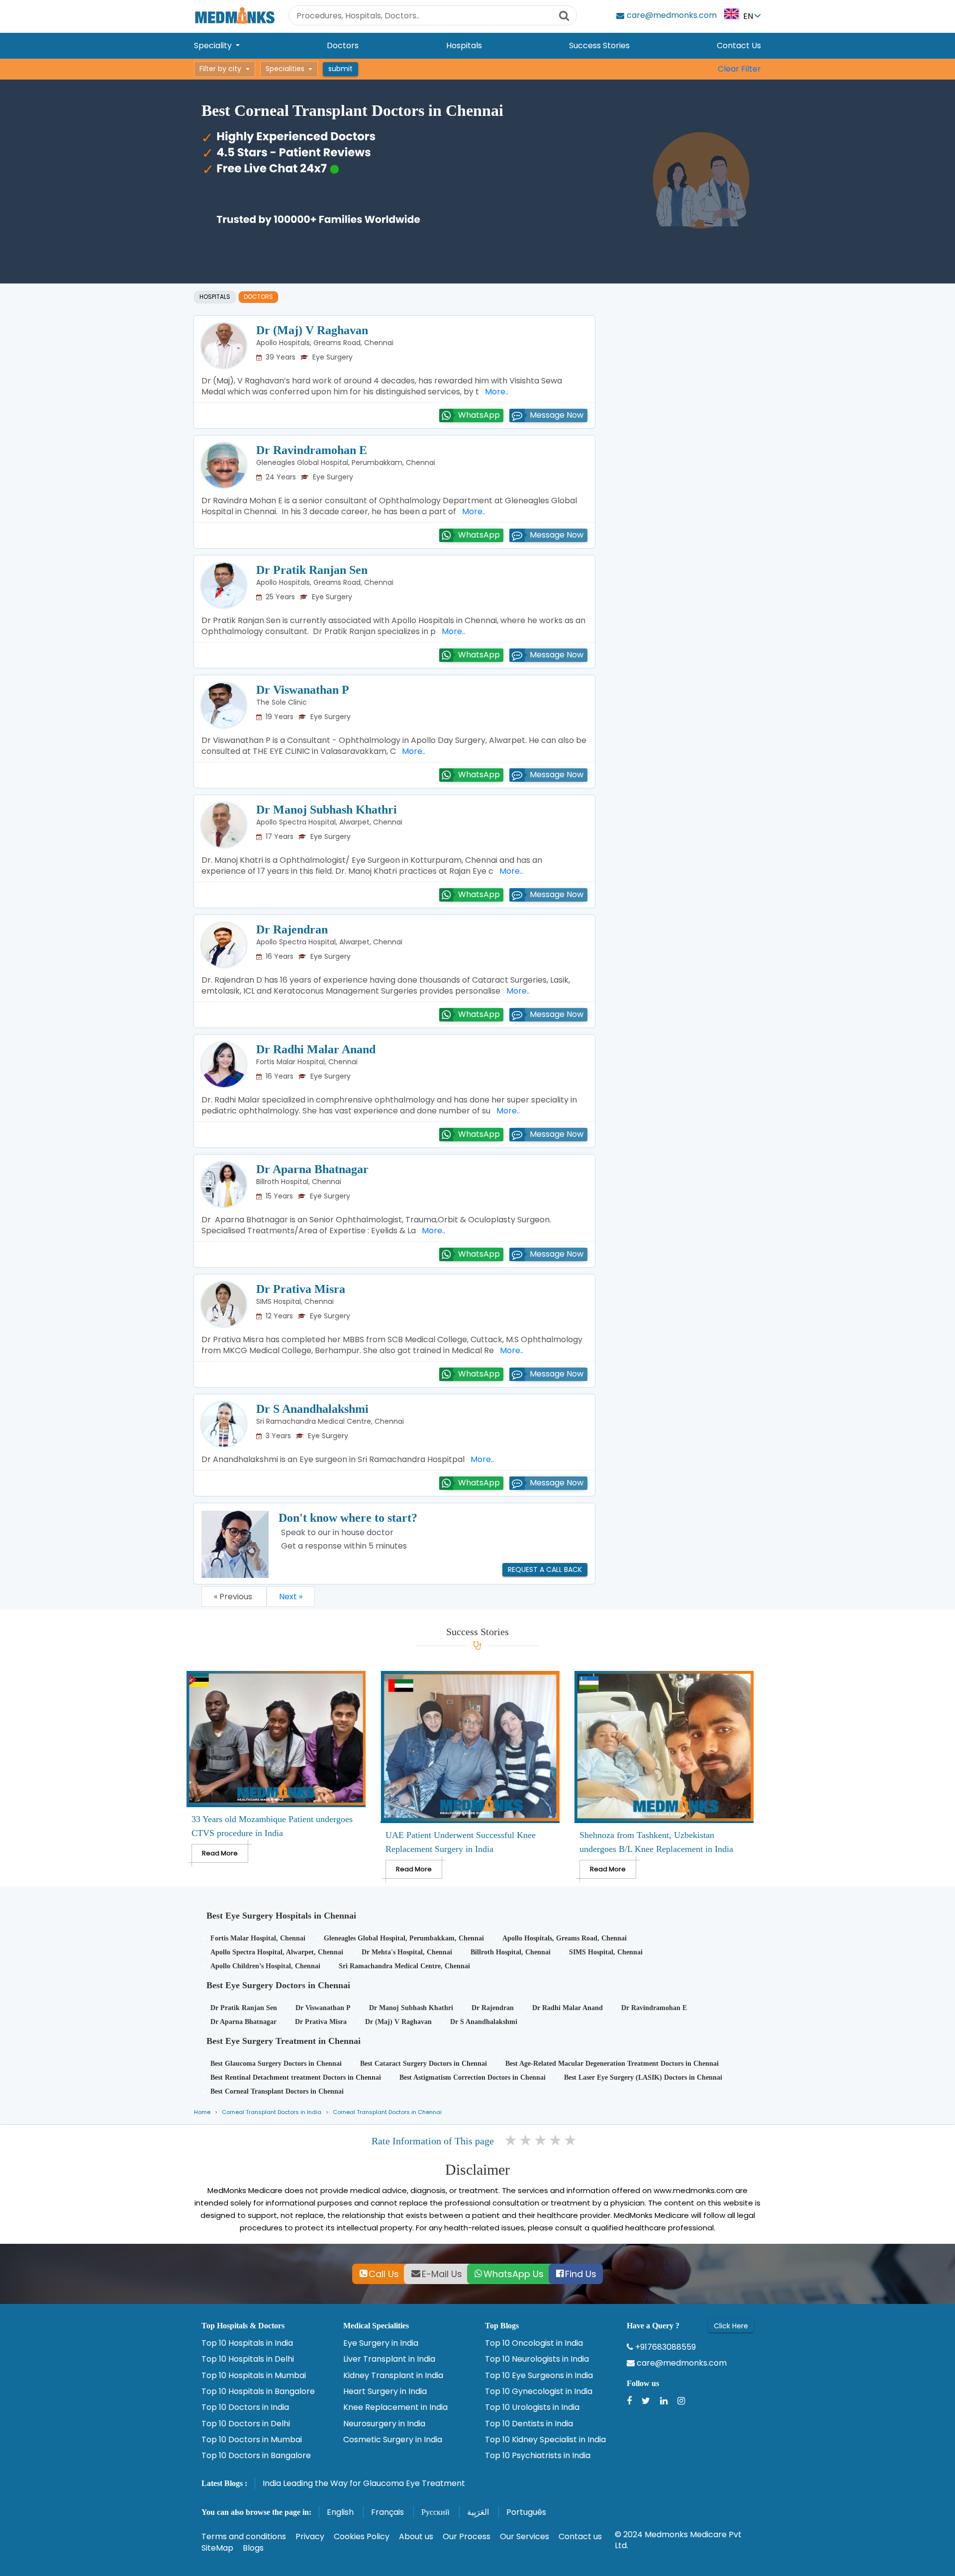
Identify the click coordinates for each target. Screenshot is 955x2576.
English (340, 2512)
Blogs (253, 2548)
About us (416, 2536)
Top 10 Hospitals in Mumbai (254, 2376)
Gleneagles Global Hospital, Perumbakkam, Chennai (346, 462)
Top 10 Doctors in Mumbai (252, 2440)
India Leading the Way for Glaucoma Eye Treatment (364, 2483)
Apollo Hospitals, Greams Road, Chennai (325, 343)
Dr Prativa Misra (301, 1289)
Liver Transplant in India (389, 2359)
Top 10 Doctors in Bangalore (256, 2456)
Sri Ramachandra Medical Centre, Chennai (330, 1421)
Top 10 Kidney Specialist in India (545, 2440)
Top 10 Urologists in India (532, 2407)
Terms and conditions (244, 2536)
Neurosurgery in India (384, 2424)
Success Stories (599, 46)
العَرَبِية (478, 2512)
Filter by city (220, 69)
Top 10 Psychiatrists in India (538, 2456)
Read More (220, 1853)
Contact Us (739, 46)
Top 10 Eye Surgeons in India (539, 2376)
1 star (511, 2140)
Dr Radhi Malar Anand (316, 1049)
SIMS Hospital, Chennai (295, 1301)
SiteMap (217, 2548)
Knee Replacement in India (395, 2407)
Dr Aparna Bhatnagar (312, 1169)
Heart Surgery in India (385, 2392)
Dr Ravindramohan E (312, 450)
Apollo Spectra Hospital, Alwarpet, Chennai (329, 822)
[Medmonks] (235, 15)
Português (526, 2512)
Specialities (285, 69)
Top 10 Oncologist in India (534, 2343)
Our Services (525, 2536)
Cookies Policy (362, 2536)
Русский (435, 2512)
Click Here (731, 2326)
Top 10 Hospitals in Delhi (248, 2359)
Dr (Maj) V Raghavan (312, 330)
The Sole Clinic (282, 702)
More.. (495, 392)
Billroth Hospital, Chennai (299, 1182)
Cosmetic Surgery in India (393, 2440)
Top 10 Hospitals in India (247, 2343)
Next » (291, 1597)
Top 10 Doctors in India (245, 2407)
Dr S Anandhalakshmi (312, 1409)
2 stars (526, 2140)
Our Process (467, 2536)
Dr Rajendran (292, 929)
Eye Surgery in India (381, 2343)
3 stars (541, 2140)
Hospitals (464, 46)
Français (387, 2512)
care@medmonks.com (681, 2363)
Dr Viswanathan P (303, 690)
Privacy (310, 2536)
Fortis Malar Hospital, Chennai (307, 1062)
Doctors (343, 46)
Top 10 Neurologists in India (537, 2359)
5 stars (571, 2140)
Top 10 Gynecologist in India (539, 2392)
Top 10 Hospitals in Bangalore (258, 2392)
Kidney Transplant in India (393, 2376)
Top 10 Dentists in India (529, 2424)
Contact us (580, 2536)
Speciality (214, 46)
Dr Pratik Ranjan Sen (312, 570)
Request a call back (545, 1569)
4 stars (556, 2140)
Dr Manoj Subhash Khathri (327, 810)
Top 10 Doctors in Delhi (246, 2424)
